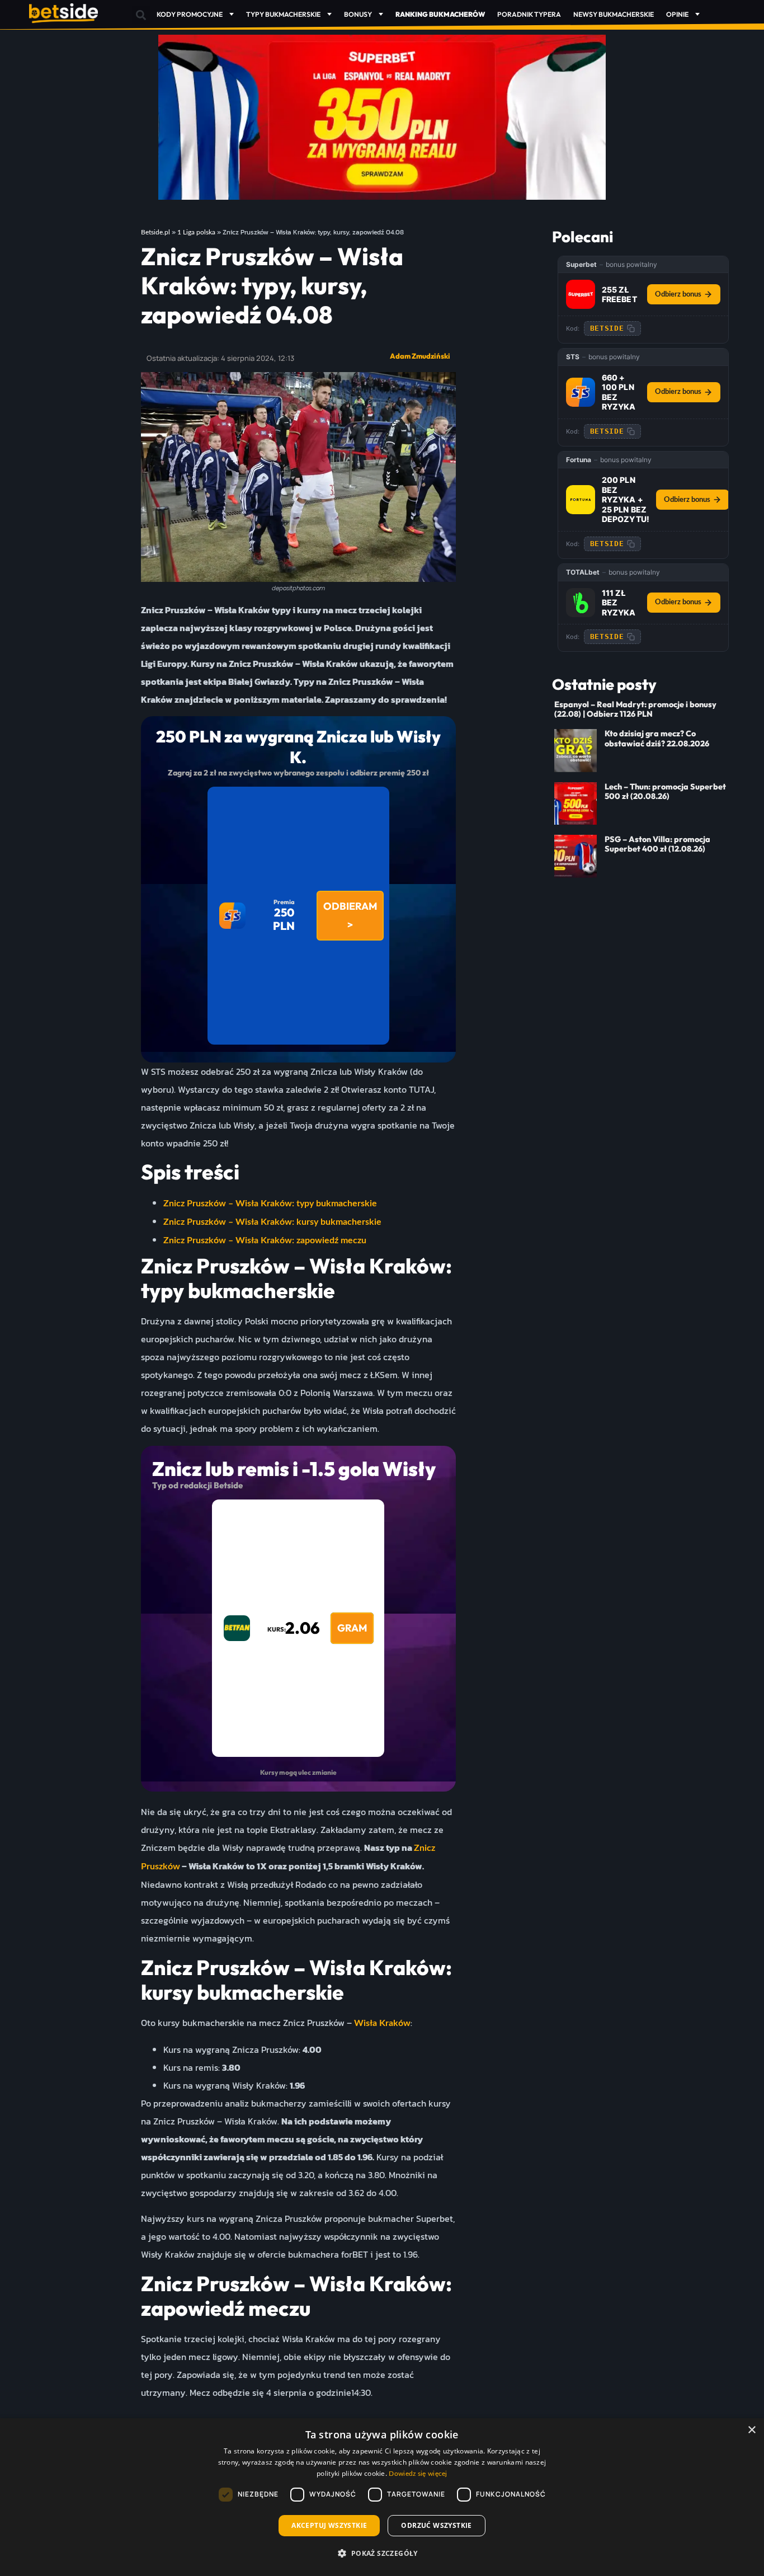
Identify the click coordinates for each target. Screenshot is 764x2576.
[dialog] (382, 2497)
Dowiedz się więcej (418, 2474)
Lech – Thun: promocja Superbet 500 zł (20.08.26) (665, 791)
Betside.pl (155, 232)
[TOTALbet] (581, 603)
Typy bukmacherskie (283, 14)
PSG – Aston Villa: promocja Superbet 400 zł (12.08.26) (657, 844)
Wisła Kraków (382, 2023)
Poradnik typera (529, 14)
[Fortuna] (581, 500)
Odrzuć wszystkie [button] (436, 2525)
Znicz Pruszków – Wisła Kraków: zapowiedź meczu (265, 1240)
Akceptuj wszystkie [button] (329, 2525)
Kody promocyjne (190, 14)
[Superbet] (581, 294)
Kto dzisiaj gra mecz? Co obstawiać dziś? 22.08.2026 (657, 738)
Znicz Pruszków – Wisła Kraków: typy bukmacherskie (270, 1204)
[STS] (581, 392)
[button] (141, 15)
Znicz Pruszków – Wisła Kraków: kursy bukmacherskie (272, 1222)
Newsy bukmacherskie (614, 14)
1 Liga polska (196, 232)
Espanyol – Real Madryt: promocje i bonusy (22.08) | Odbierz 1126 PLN (635, 709)
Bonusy (358, 14)
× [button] (751, 2430)
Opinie (677, 14)
